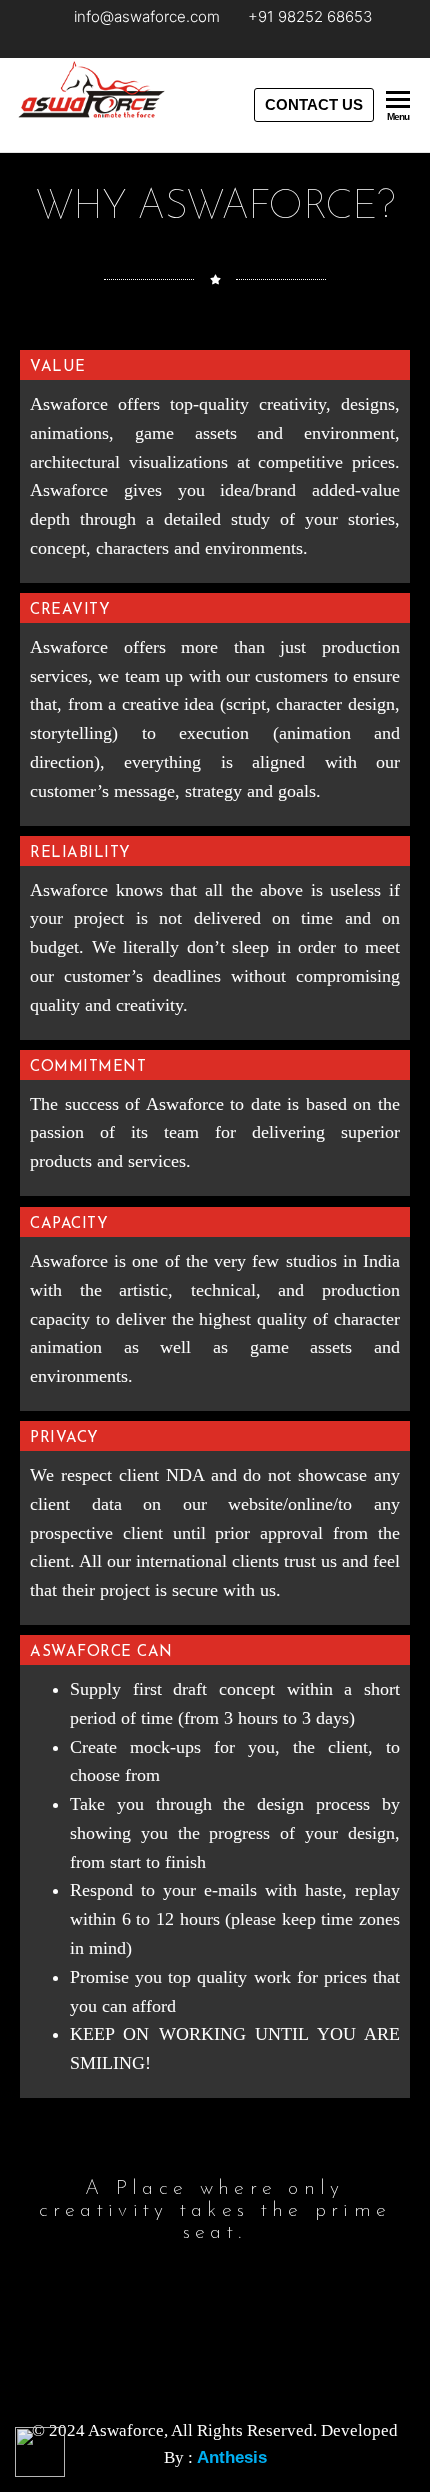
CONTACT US (314, 104)
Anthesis (232, 2457)
